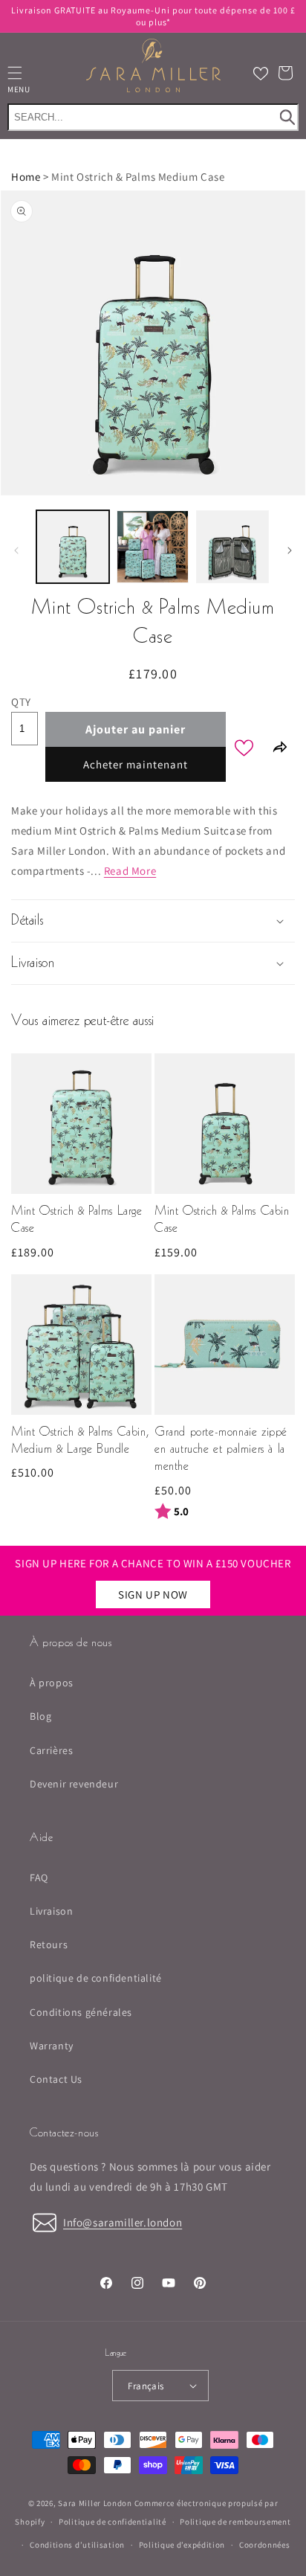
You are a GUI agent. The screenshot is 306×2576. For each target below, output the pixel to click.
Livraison (51, 1911)
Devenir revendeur (74, 1784)
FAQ (39, 1878)
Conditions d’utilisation (77, 2545)
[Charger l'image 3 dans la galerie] (232, 547)
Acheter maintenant (136, 764)
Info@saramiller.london (123, 2222)
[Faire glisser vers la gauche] (16, 550)
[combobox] (153, 117)
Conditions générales (81, 2012)
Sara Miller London (95, 2503)
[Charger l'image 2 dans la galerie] (153, 547)
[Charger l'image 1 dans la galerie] (73, 547)
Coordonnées (265, 2545)
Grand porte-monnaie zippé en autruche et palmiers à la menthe (221, 1450)
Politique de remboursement (235, 2522)
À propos (52, 1683)
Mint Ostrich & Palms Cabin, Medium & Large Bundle (80, 1441)
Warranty (52, 2046)
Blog (40, 1716)
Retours (49, 1944)
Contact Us (56, 2079)
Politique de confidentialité (113, 2522)
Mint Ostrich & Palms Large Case (77, 1220)
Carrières (51, 1750)
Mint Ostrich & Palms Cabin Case (222, 1220)
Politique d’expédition (182, 2545)
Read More (130, 871)
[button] (285, 73)
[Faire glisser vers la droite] (290, 550)
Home (26, 177)
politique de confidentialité (96, 1978)
